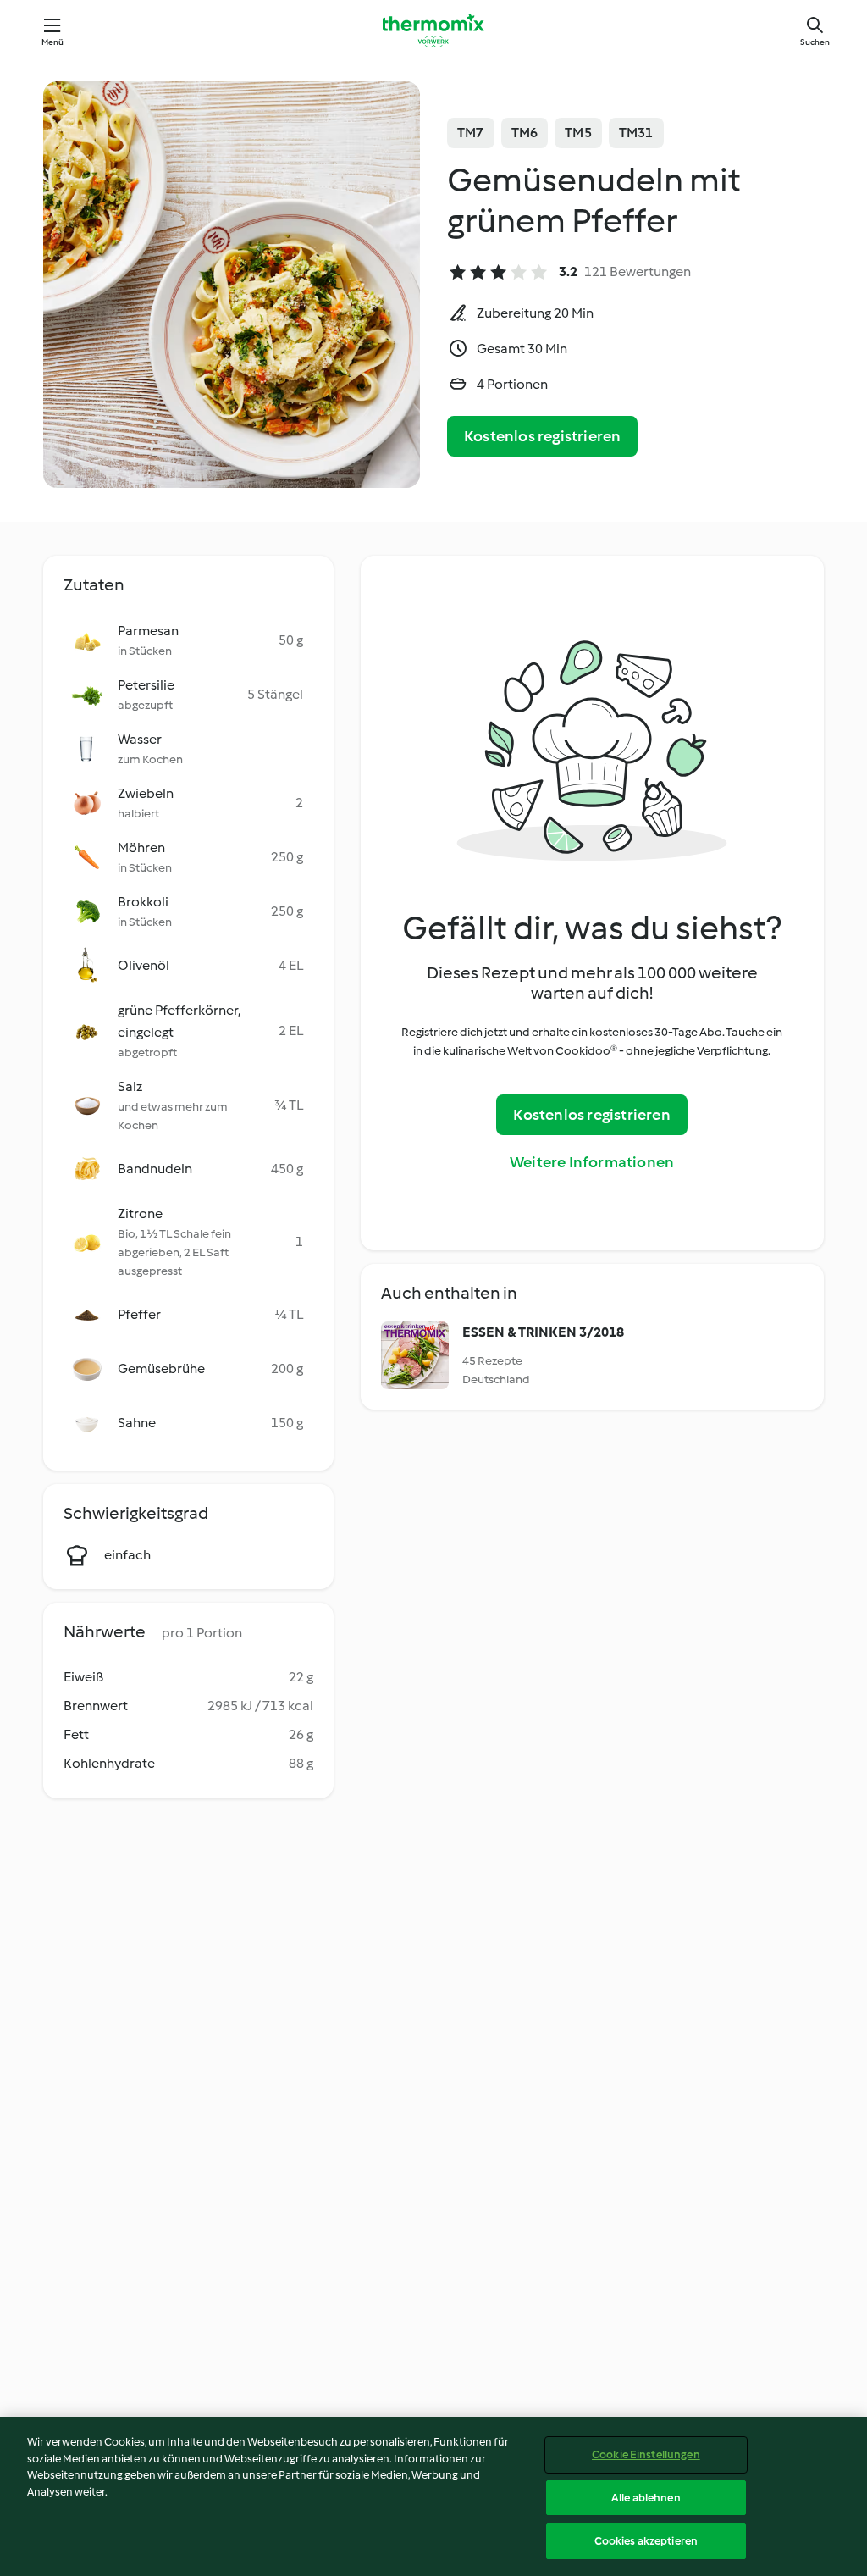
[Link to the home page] (433, 30)
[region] (433, 2496)
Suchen (815, 42)
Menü (53, 42)
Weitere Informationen (592, 1162)
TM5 (578, 133)
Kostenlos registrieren (542, 436)
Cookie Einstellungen (646, 2454)
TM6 (525, 133)
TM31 (636, 133)
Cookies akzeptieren (646, 2541)
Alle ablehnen (646, 2498)
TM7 (471, 133)
